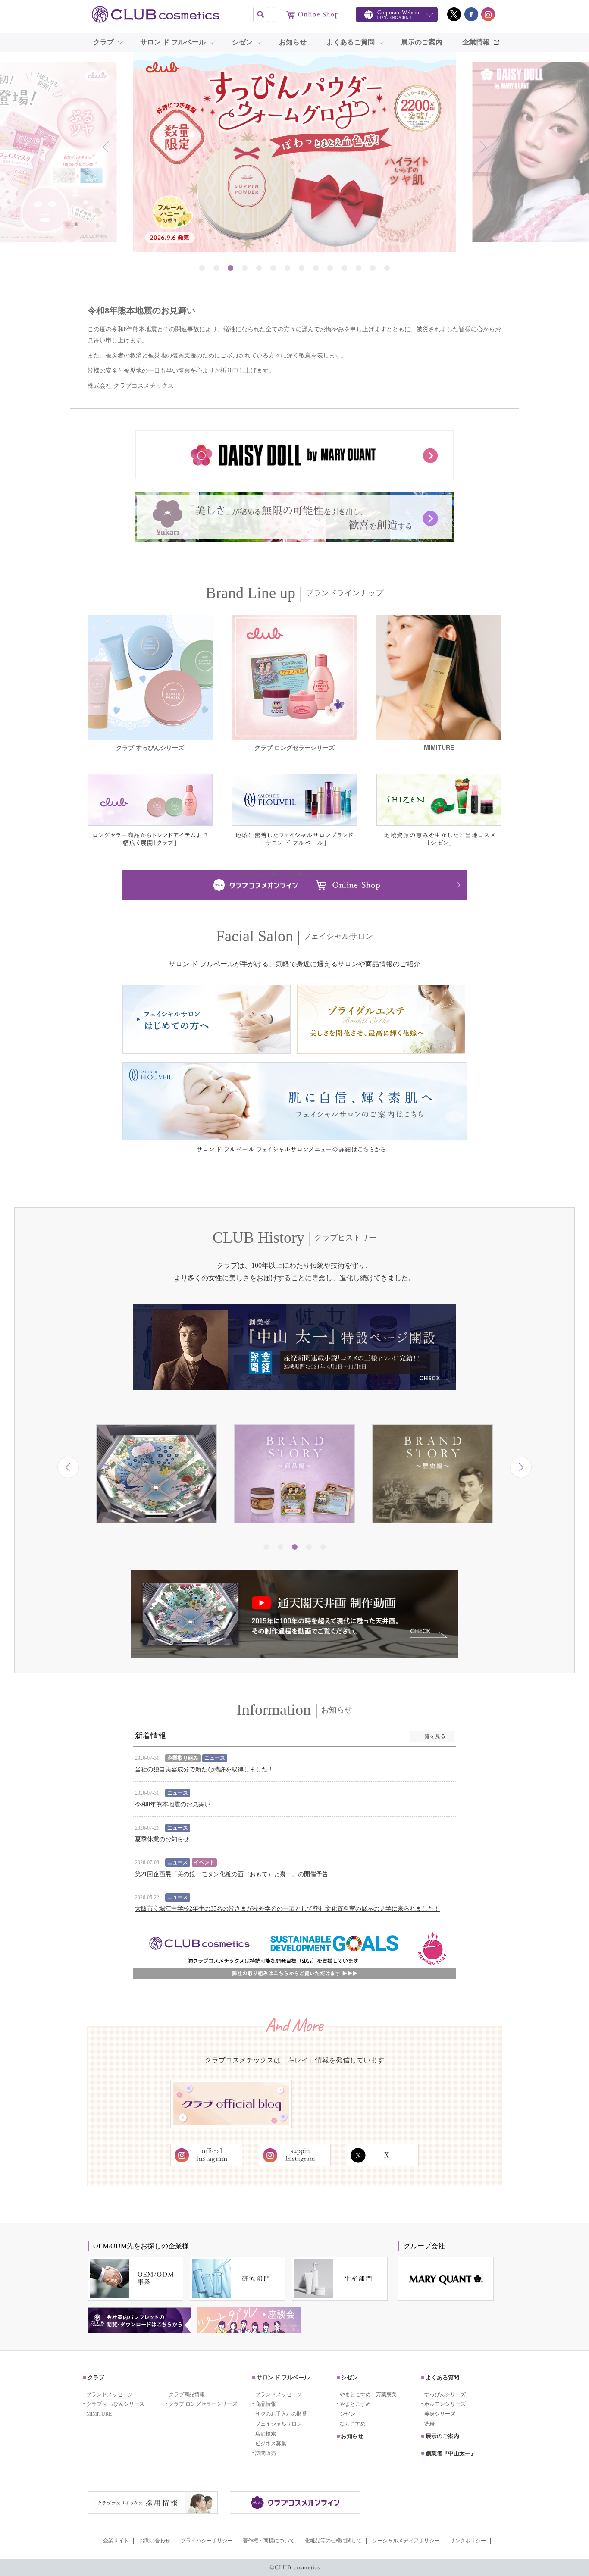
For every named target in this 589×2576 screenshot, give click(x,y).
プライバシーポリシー (207, 2541)
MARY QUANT (446, 2279)
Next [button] (483, 147)
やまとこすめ (355, 2404)
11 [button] (344, 268)
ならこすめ (353, 2424)
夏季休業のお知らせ (162, 1839)
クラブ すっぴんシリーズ (115, 2404)
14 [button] (387, 268)
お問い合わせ (155, 2541)
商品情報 (266, 2404)
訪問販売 (266, 2453)
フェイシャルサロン (279, 2424)
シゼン (242, 42)
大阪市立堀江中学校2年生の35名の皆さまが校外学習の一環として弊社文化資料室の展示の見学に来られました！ (287, 1909)
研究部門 (238, 2279)
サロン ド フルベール (173, 42)
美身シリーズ (440, 2414)
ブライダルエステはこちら (381, 1019)
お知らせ (293, 42)
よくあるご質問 (351, 42)
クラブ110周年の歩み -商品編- (157, 1536)
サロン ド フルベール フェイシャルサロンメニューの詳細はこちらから (295, 1114)
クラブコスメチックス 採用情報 (153, 2503)
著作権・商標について (269, 2541)
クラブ (103, 42)
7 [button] (287, 268)
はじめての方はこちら (207, 1019)
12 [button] (359, 268)
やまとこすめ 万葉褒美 (368, 2394)
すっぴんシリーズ (445, 2394)
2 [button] (216, 268)
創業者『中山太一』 (451, 2453)
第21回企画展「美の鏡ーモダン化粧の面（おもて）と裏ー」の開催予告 (232, 1874)
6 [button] (273, 268)
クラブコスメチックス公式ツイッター (454, 14)
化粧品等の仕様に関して (333, 2541)
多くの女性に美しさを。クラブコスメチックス (157, 14)
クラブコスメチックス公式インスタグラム (488, 14)
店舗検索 (266, 2434)
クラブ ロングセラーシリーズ (203, 2404)
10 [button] (330, 268)
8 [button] (302, 268)
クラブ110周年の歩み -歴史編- (295, 1536)
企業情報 (476, 42)
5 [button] (259, 268)
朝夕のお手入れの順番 (281, 2414)
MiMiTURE (99, 2414)
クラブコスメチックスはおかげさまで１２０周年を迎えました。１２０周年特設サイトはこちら (433, 1547)
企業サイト (116, 2541)
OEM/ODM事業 (135, 2279)
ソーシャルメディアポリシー (406, 2541)
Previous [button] (106, 147)
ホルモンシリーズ (445, 2404)
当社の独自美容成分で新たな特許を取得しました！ (204, 1769)
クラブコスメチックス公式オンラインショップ (312, 14)
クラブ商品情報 (187, 2394)
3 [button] (230, 268)
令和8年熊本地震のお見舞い (173, 1804)
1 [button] (202, 268)
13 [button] (373, 268)
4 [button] (245, 268)
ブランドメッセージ (110, 2394)
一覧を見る (432, 1737)
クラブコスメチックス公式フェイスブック (471, 14)
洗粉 (429, 2424)
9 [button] (316, 268)
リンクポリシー (468, 2541)
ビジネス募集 (271, 2444)
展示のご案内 (422, 42)
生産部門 (340, 2279)
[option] (294, 152)
